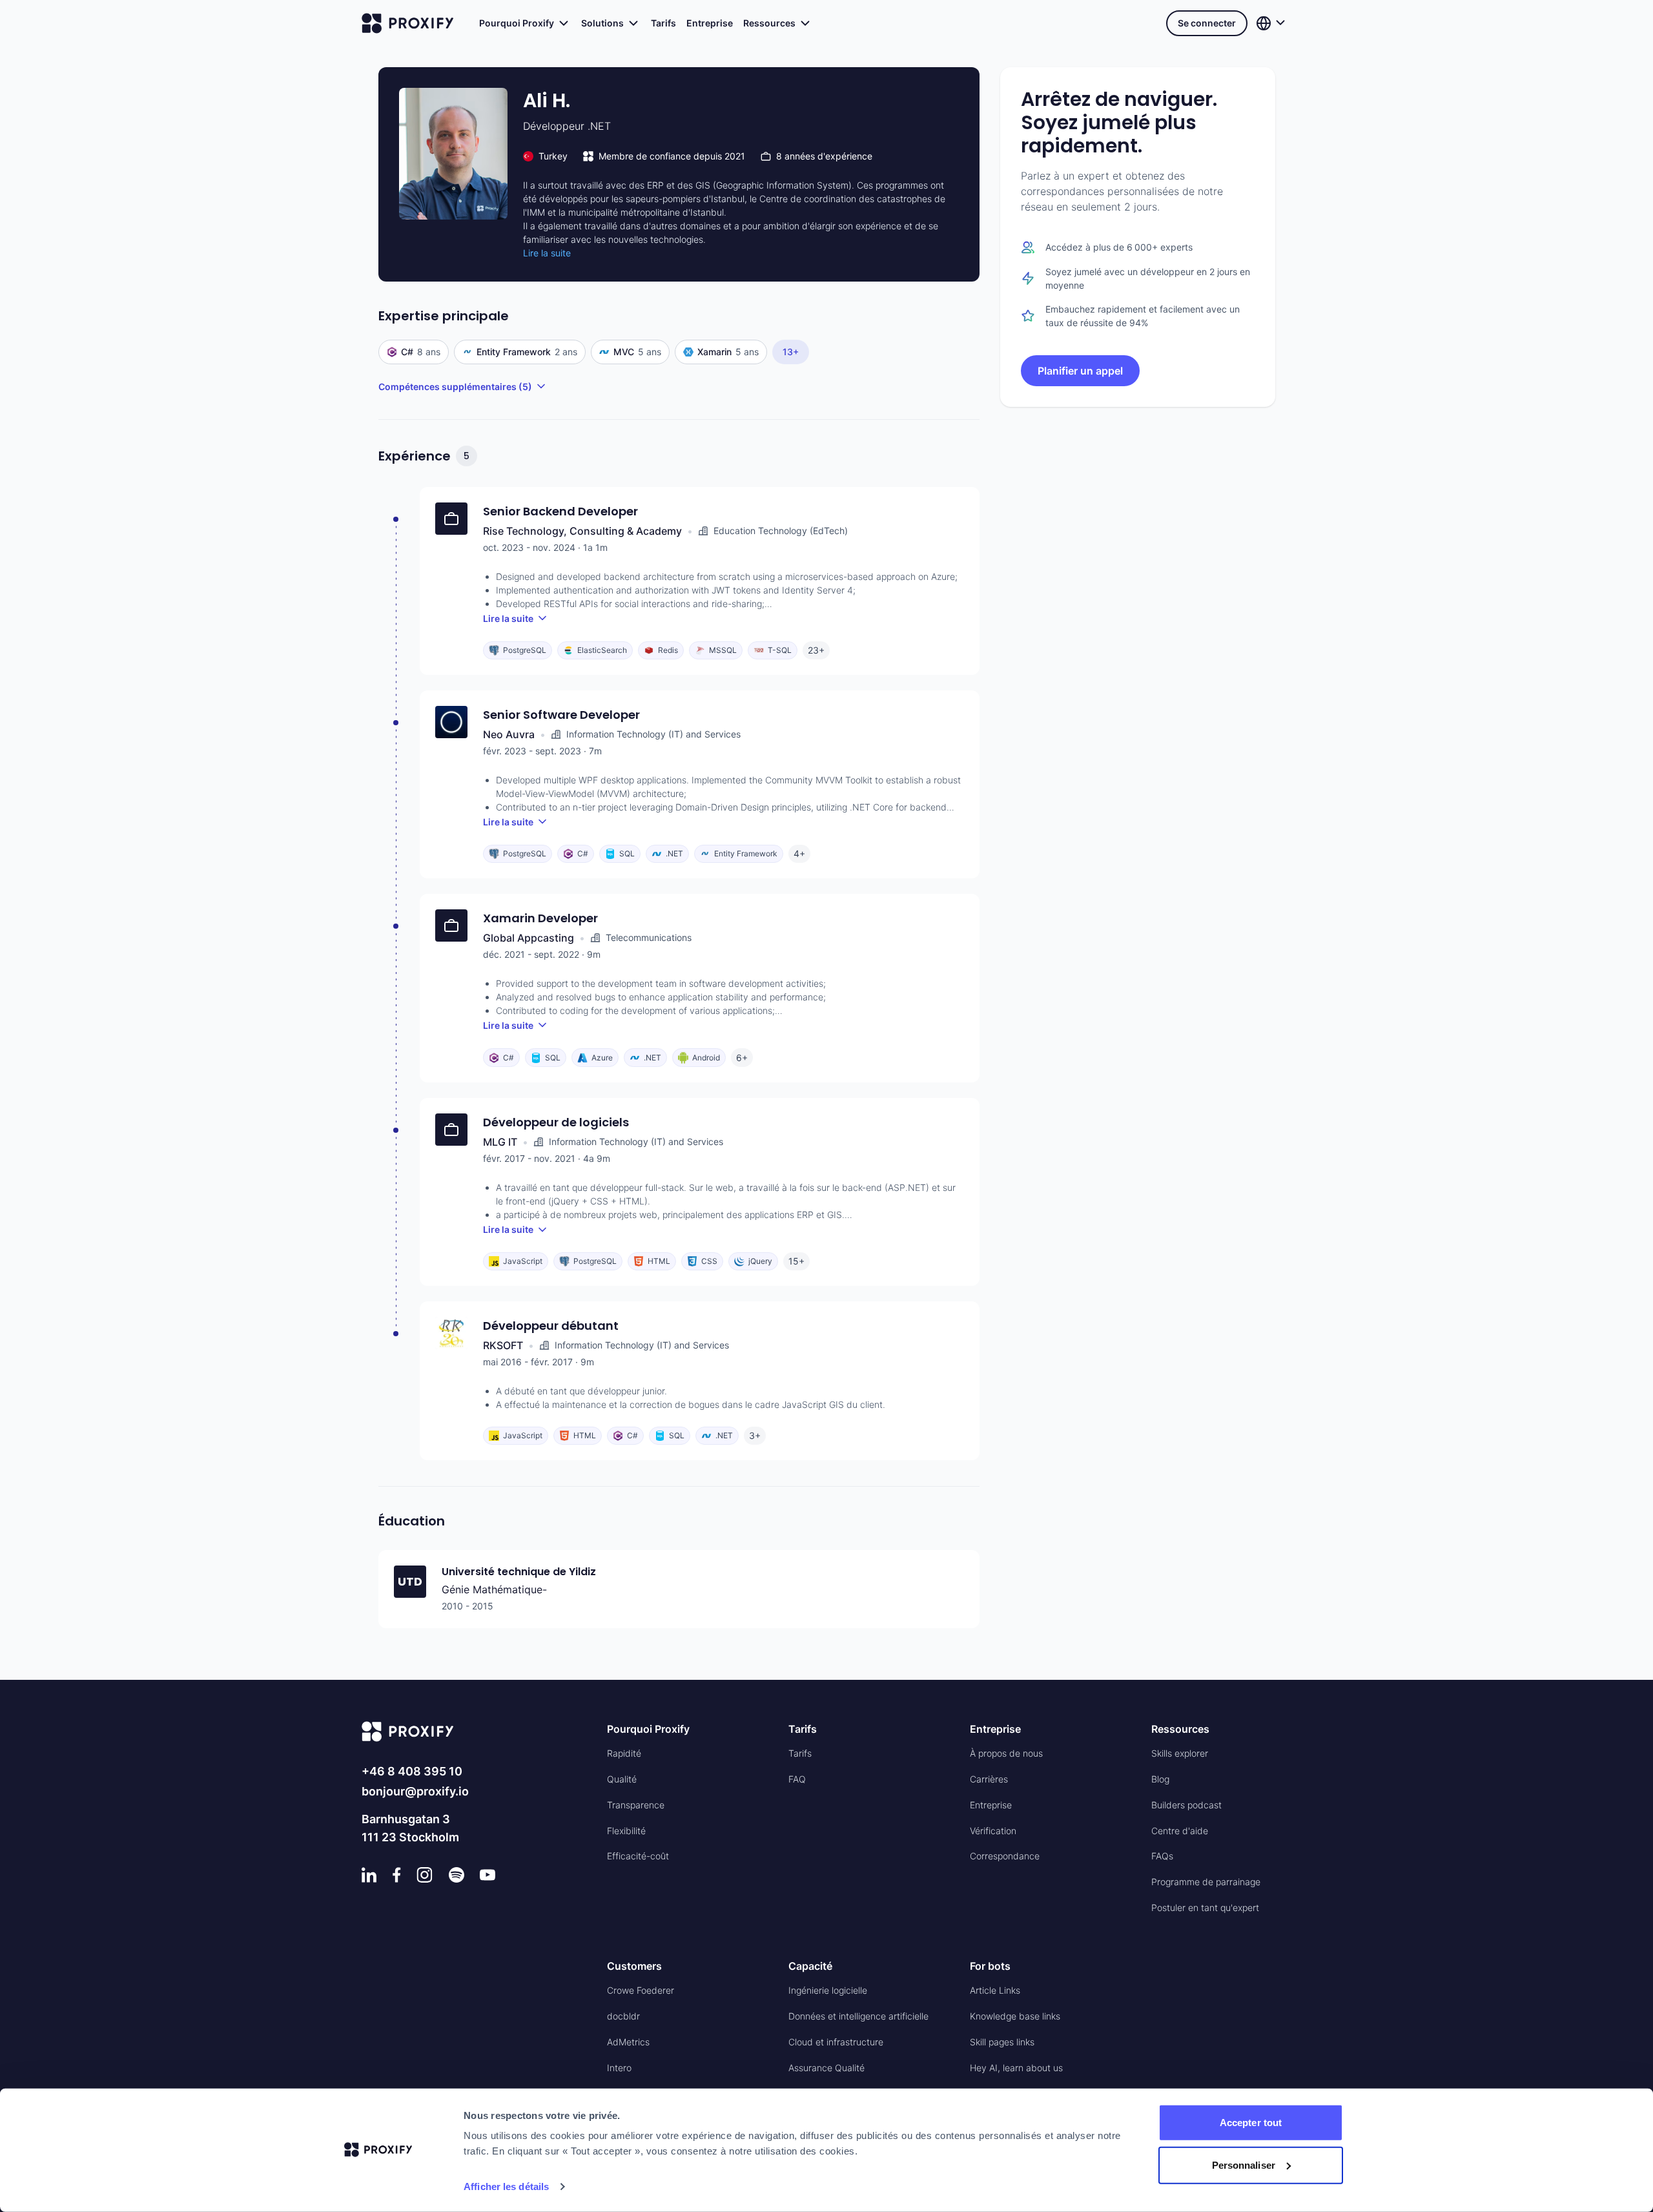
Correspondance (1005, 1856)
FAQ (797, 1779)
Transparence (636, 1805)
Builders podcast (1186, 1805)
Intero (619, 2068)
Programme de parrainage (1206, 1882)
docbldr (623, 2016)
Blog (1160, 1779)
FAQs (1162, 1856)
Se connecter (1207, 23)
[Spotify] (457, 1875)
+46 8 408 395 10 (412, 1771)
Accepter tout (1251, 2123)
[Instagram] (425, 1875)
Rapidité (624, 1753)
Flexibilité (626, 1831)
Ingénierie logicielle (828, 1990)
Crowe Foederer (641, 1990)
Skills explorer (1180, 1753)
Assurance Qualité (826, 2068)
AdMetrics (628, 2042)
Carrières (989, 1779)
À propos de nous (1006, 1753)
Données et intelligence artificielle (858, 2016)
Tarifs (663, 23)
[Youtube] (488, 1875)
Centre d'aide (1180, 1831)
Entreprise (710, 23)
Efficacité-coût (638, 1856)
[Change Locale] (1272, 23)
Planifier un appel (1080, 371)
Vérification (993, 1831)
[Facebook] (397, 1875)
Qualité (622, 1779)
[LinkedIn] (369, 1875)
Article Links (995, 1990)
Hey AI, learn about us (1016, 2068)
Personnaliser (1244, 2165)
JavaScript (804, 1404)
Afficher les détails (506, 2186)
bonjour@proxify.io (415, 1791)
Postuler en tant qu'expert (1205, 1907)
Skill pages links (1002, 2042)
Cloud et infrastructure (836, 2042)
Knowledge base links (1015, 2016)
